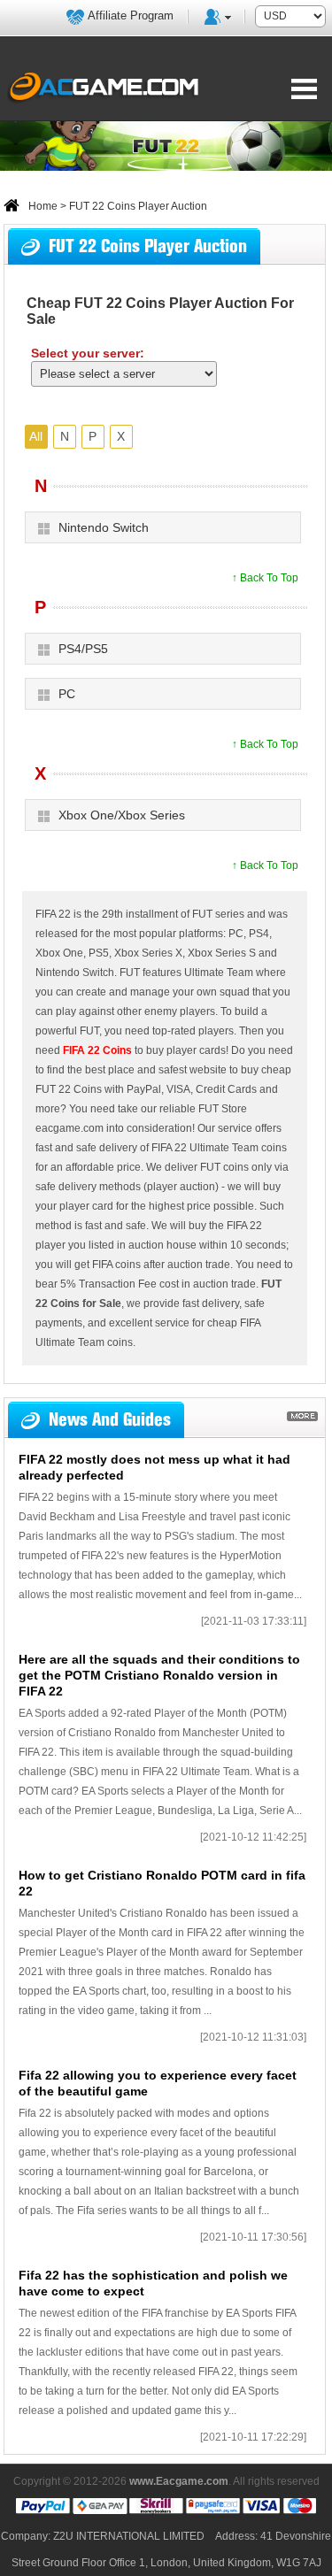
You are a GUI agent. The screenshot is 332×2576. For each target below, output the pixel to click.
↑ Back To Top (265, 578)
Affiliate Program (131, 15)
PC (67, 694)
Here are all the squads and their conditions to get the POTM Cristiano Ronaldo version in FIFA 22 (159, 1675)
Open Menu (304, 88)
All (36, 436)
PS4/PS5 (83, 649)
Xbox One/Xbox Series (122, 815)
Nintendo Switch (104, 527)
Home (43, 206)
